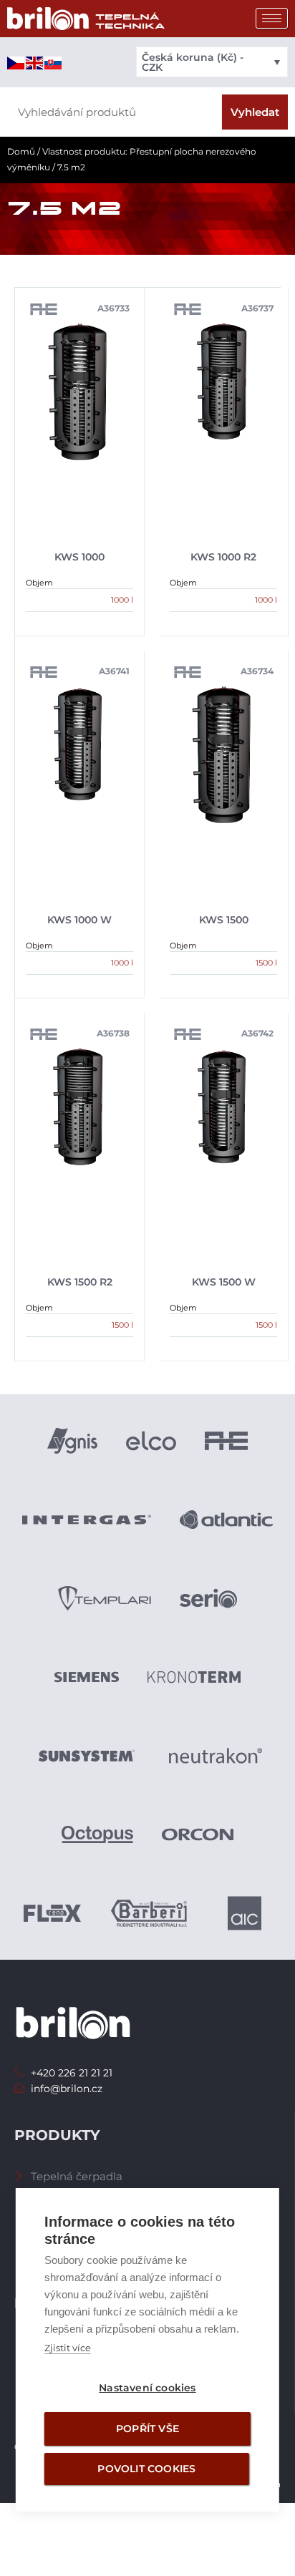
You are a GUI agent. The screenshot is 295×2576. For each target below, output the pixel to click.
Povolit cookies (146, 2469)
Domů (21, 151)
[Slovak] (54, 62)
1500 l (266, 963)
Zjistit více (68, 2348)
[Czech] (16, 62)
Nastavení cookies (147, 2388)
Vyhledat (255, 112)
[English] (35, 62)
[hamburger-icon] (272, 18)
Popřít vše (147, 2429)
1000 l (122, 600)
